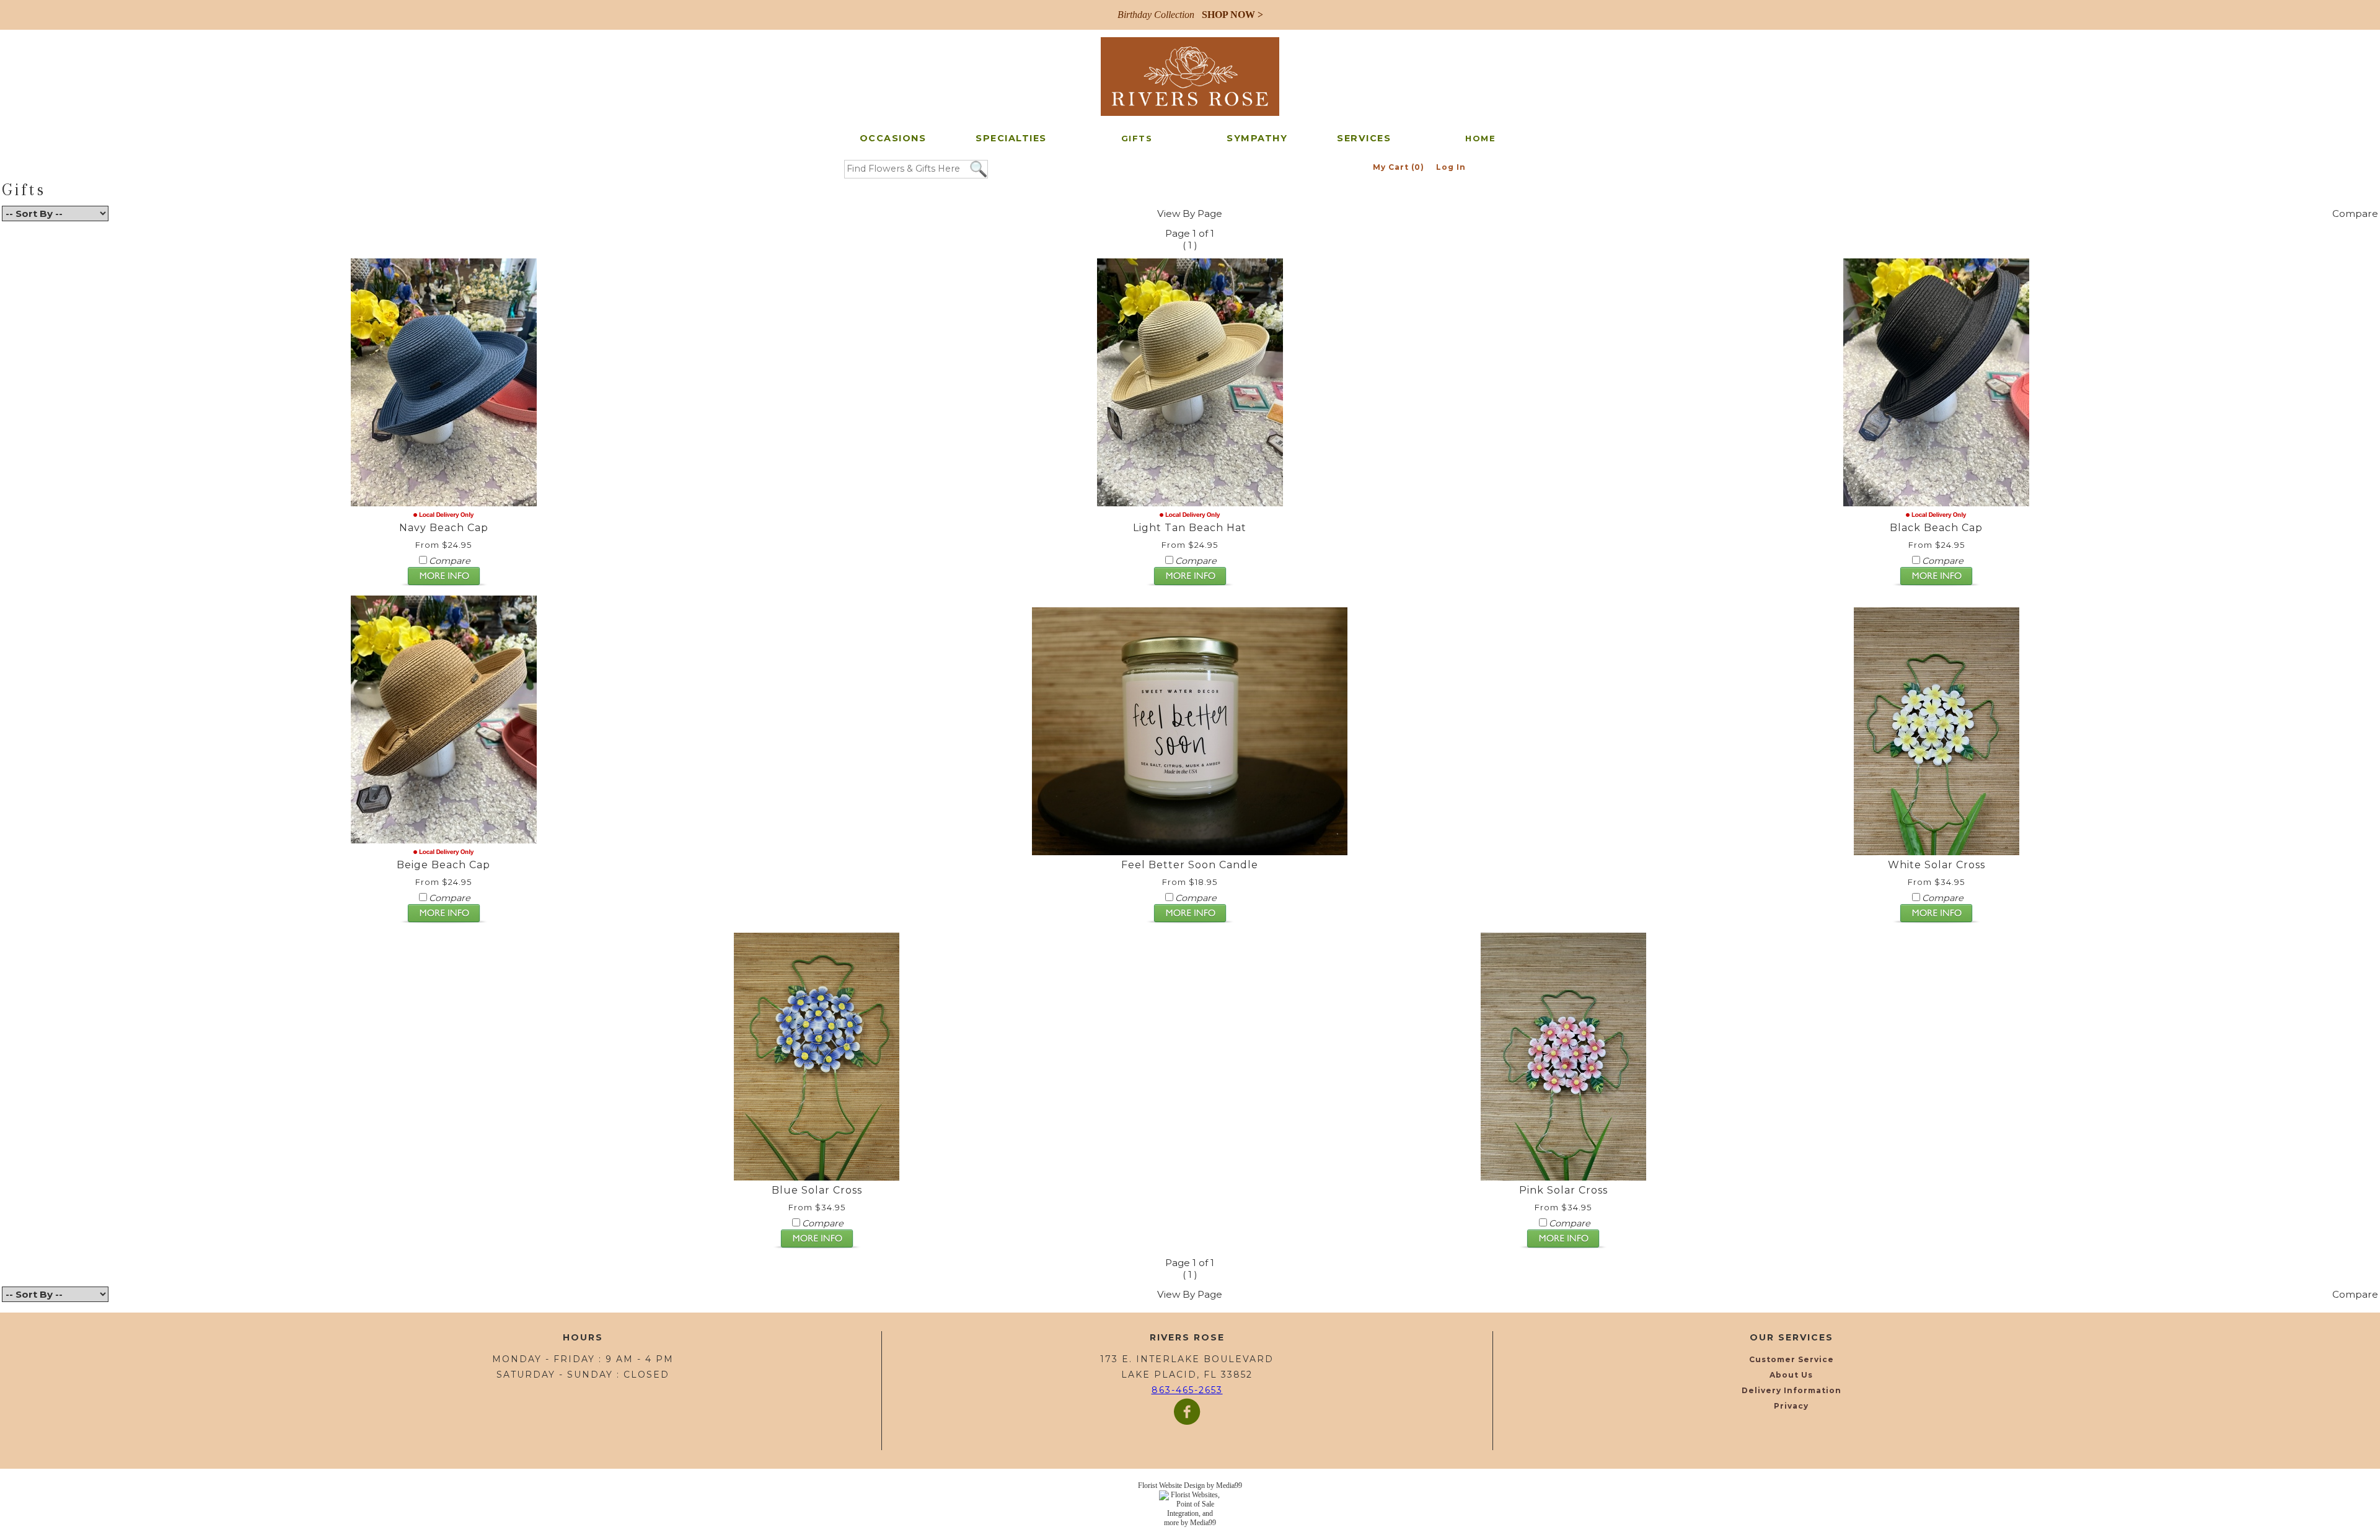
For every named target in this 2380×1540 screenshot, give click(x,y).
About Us (1791, 1375)
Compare (2355, 213)
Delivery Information (1792, 1390)
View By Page (1190, 213)
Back (14, 239)
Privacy (1791, 1406)
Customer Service (1792, 1359)
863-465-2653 (1187, 1390)
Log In (1451, 167)
